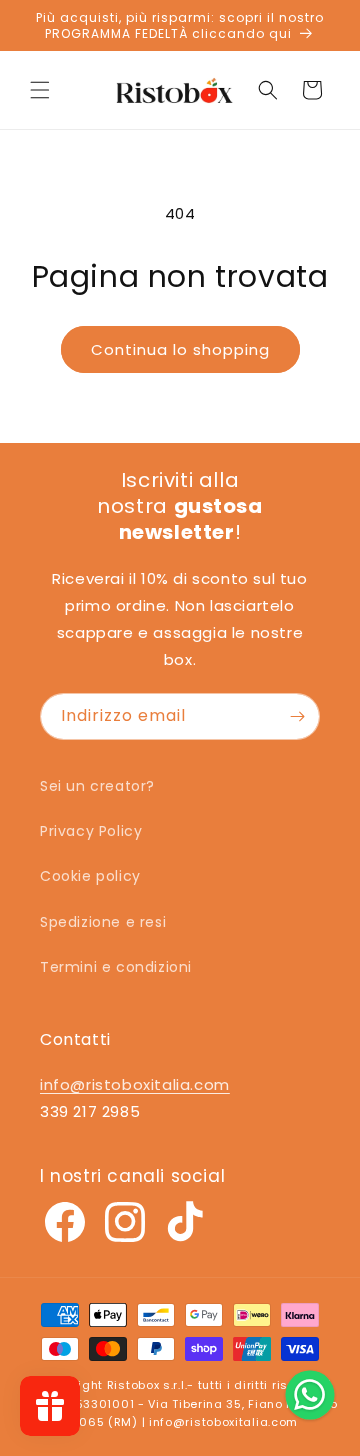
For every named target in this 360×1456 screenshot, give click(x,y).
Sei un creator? (97, 786)
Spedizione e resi (103, 922)
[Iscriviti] (297, 716)
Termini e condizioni (116, 967)
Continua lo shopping (180, 349)
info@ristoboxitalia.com (135, 1084)
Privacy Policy (91, 831)
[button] (40, 90)
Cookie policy (90, 876)
